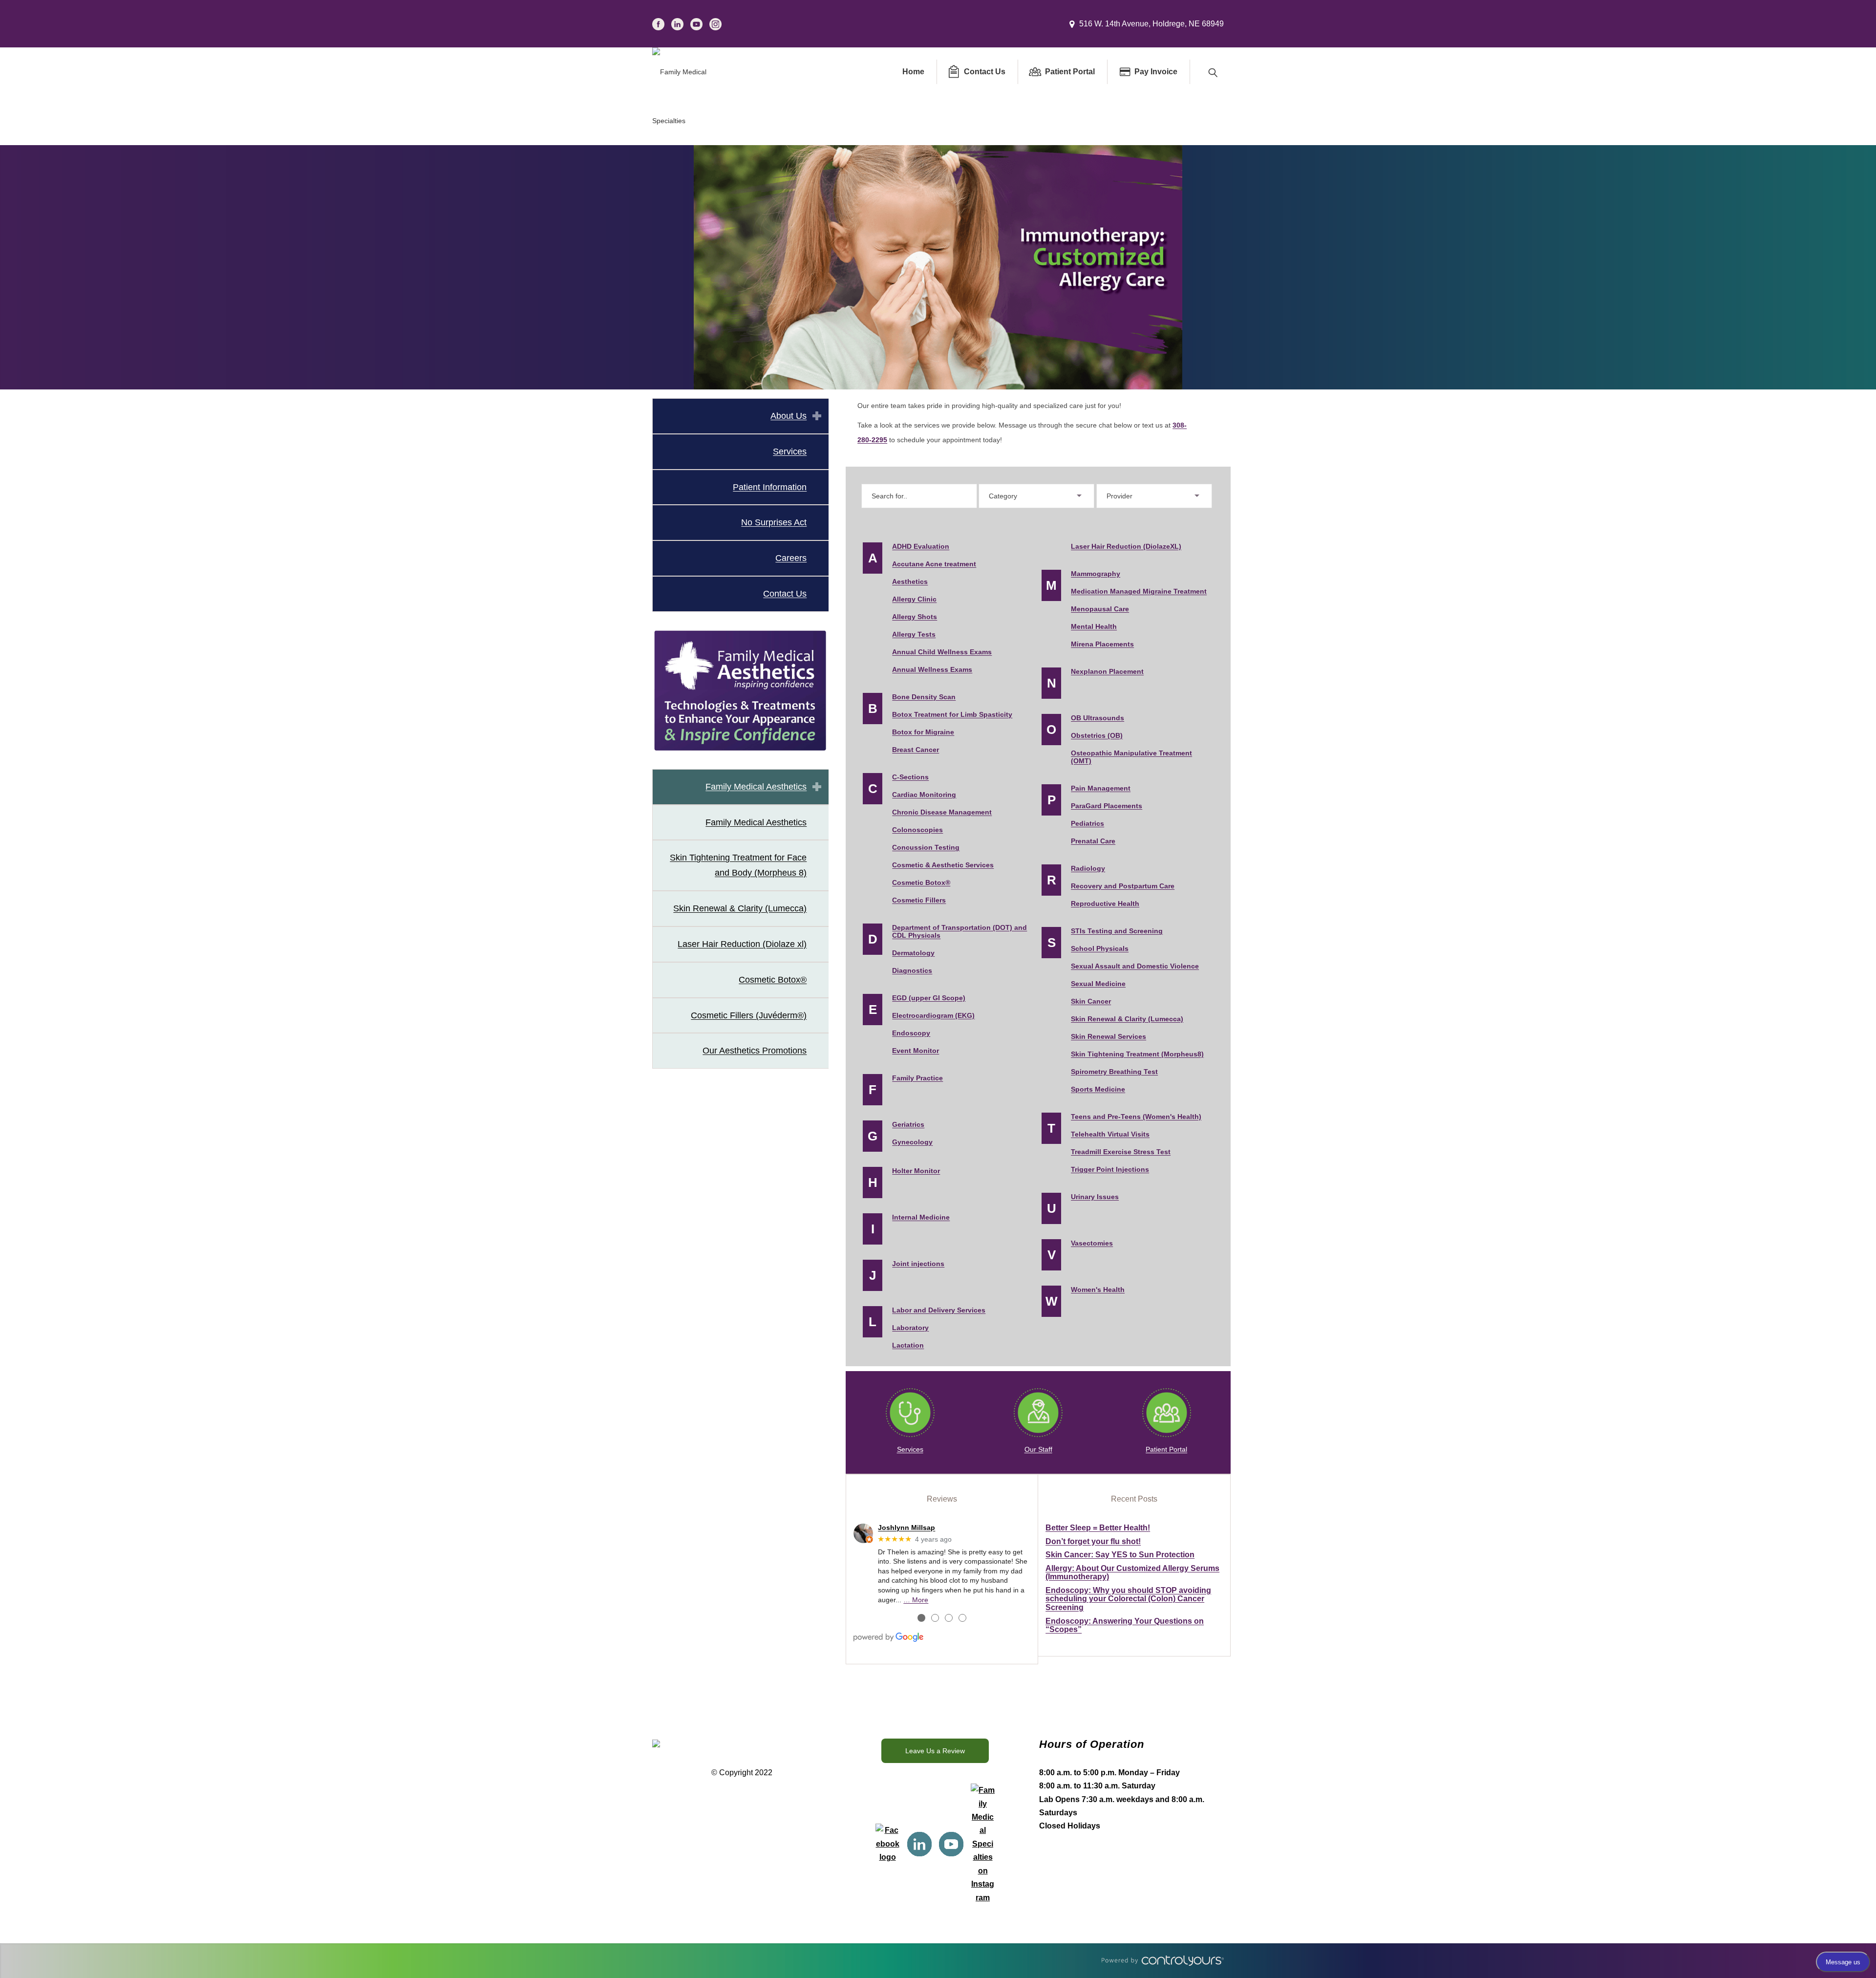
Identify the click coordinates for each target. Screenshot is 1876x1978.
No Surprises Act (774, 522)
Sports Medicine (1098, 1089)
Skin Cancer (1091, 1001)
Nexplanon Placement (1107, 671)
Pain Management (1101, 788)
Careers (791, 558)
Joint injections (918, 1264)
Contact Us (785, 594)
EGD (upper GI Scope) (929, 998)
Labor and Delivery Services (939, 1310)
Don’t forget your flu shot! (1093, 1541)
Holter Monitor (916, 1171)
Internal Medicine (921, 1217)
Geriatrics (908, 1124)
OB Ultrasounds (1098, 718)
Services (790, 451)
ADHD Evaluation (921, 546)
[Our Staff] (1038, 1413)
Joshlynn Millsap (906, 1527)
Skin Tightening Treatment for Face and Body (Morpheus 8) (738, 865)
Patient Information (770, 487)
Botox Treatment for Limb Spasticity (952, 714)
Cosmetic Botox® (773, 980)
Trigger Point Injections (1110, 1169)
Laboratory (910, 1328)
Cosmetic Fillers (919, 900)
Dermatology (913, 953)
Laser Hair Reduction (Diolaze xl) (742, 944)
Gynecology (912, 1142)
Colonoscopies (917, 830)
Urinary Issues (1095, 1197)
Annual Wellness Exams (932, 669)
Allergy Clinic (914, 599)
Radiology (1088, 868)
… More (916, 1600)
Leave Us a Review (935, 1751)
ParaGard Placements (1107, 806)
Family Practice (917, 1078)
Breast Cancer (916, 750)
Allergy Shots (915, 617)
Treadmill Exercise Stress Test (1121, 1152)
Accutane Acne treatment (934, 564)
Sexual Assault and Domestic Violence (1135, 966)
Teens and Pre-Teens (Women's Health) (1136, 1117)
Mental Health (1094, 626)
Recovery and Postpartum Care (1123, 886)
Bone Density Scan (924, 697)
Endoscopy (911, 1033)
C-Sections (910, 777)
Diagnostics (912, 970)
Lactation (908, 1345)
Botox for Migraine (923, 732)
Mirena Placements (1102, 644)
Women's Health (1098, 1290)
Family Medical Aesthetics (756, 787)
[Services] (910, 1413)
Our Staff (1038, 1449)
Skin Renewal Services (1109, 1036)
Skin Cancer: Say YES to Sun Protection (1120, 1555)
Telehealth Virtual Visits (1110, 1134)
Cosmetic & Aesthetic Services (943, 865)
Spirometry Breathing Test (1114, 1072)
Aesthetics (910, 581)
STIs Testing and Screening (1117, 931)
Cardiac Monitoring (924, 795)
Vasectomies (1092, 1243)
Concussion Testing (926, 847)
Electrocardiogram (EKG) (933, 1015)
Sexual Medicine (1098, 984)
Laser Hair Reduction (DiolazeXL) (1126, 546)
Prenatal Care (1093, 841)
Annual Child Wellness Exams (942, 652)
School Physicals (1100, 948)
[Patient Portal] (1167, 1413)
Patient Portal (1166, 1449)
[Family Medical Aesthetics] (740, 690)
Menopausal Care (1100, 609)
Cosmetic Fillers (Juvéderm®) (749, 1015)
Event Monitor (916, 1051)
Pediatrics (1087, 823)
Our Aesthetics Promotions (755, 1051)
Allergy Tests (914, 634)
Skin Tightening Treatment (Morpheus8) (1137, 1054)
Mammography (1096, 574)
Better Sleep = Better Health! (1098, 1528)
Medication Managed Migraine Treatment (1139, 591)
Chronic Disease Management (942, 812)
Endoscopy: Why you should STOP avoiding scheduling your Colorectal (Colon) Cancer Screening (1128, 1599)
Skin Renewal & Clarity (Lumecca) (740, 908)
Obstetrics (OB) (1097, 735)
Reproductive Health (1105, 903)
